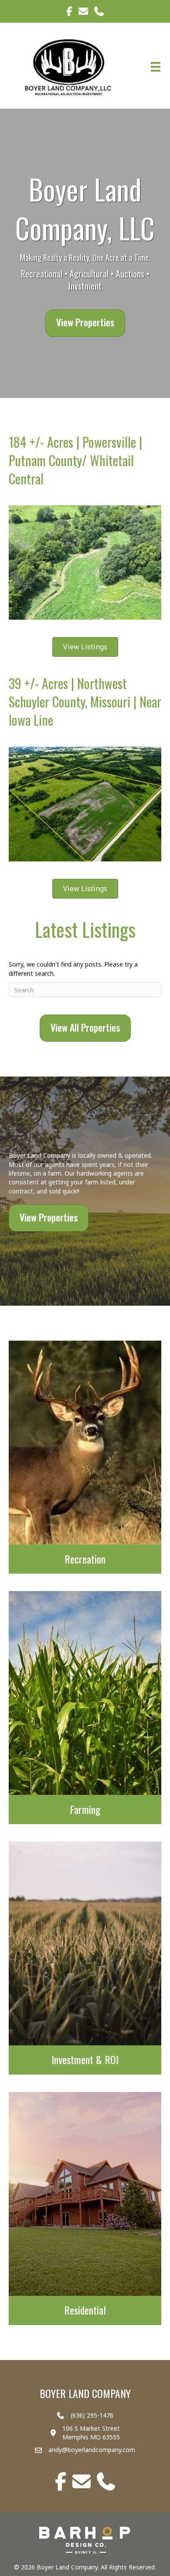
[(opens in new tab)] (85, 2540)
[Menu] (156, 67)
